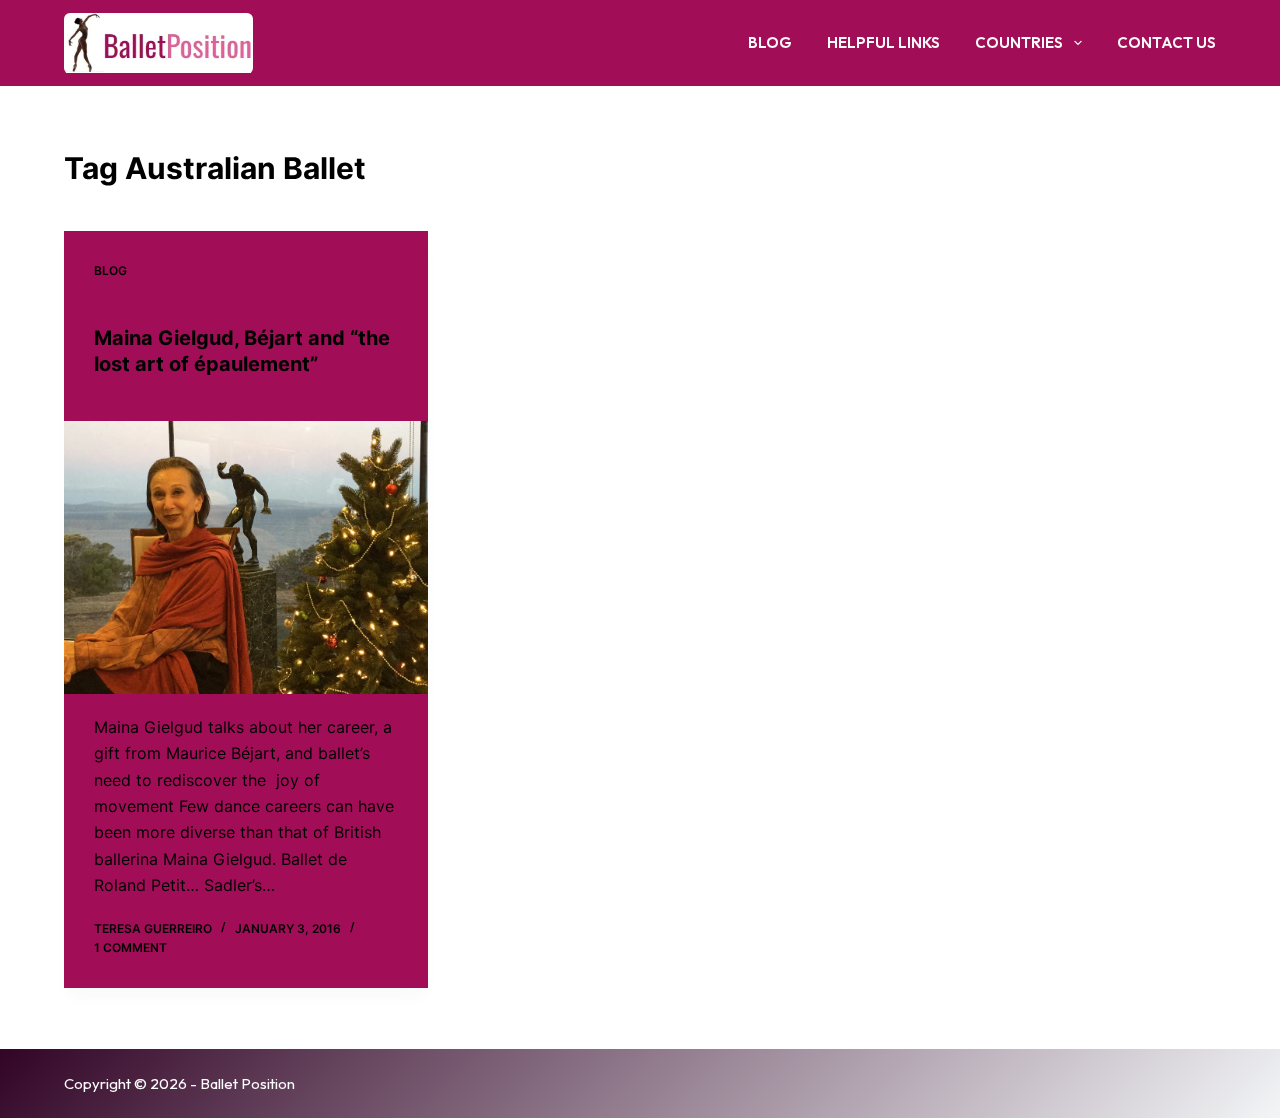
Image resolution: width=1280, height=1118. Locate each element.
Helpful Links (883, 42)
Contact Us (1166, 42)
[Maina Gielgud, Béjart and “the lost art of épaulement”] (246, 557)
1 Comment (130, 947)
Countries (1019, 42)
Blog (770, 42)
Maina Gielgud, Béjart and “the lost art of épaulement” (242, 351)
